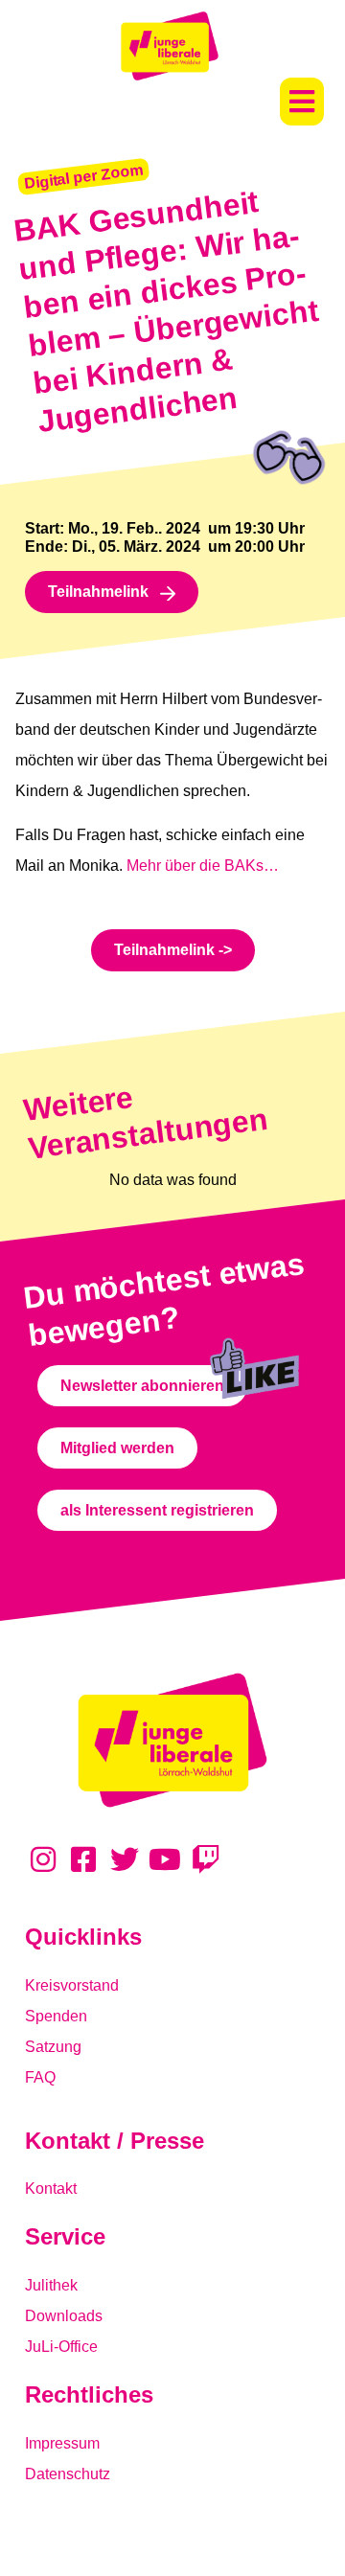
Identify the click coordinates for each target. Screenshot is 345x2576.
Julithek (51, 2285)
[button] (302, 102)
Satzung (53, 2047)
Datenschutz (68, 2474)
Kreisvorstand (72, 1985)
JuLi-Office (61, 2347)
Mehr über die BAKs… (203, 866)
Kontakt (51, 2188)
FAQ (40, 2077)
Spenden (56, 2016)
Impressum (62, 2443)
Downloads (64, 2316)
